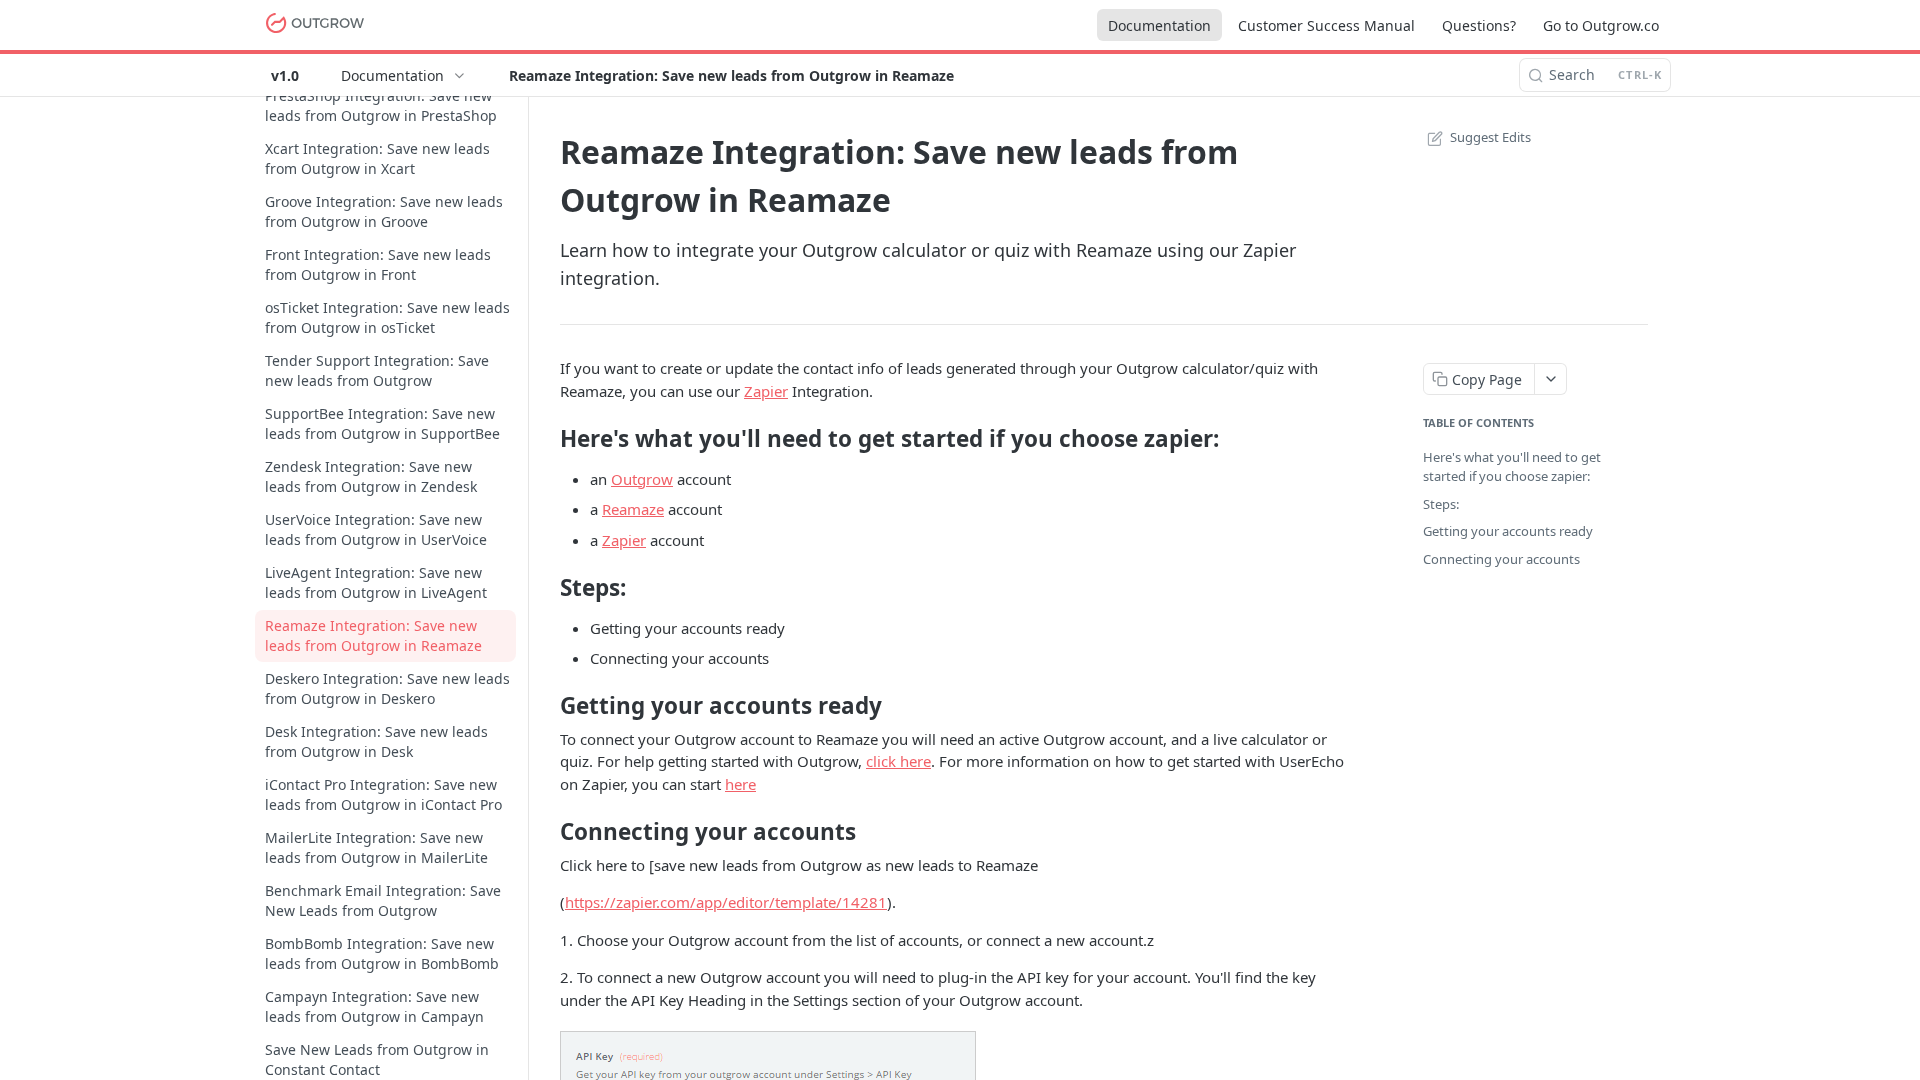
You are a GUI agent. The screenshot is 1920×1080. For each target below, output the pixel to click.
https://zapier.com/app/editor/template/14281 (726, 902)
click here (898, 761)
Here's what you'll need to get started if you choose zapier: (1512, 467)
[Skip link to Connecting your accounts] (546, 832)
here (740, 784)
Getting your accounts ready (1508, 531)
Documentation (1159, 25)
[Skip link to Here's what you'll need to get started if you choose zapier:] (546, 438)
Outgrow (642, 479)
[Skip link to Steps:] (546, 588)
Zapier (766, 391)
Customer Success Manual (1326, 25)
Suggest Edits (1490, 137)
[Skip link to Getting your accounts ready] (546, 706)
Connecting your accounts (1501, 559)
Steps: (1441, 504)
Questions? (1479, 25)
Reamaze (633, 509)
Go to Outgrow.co (1601, 25)
